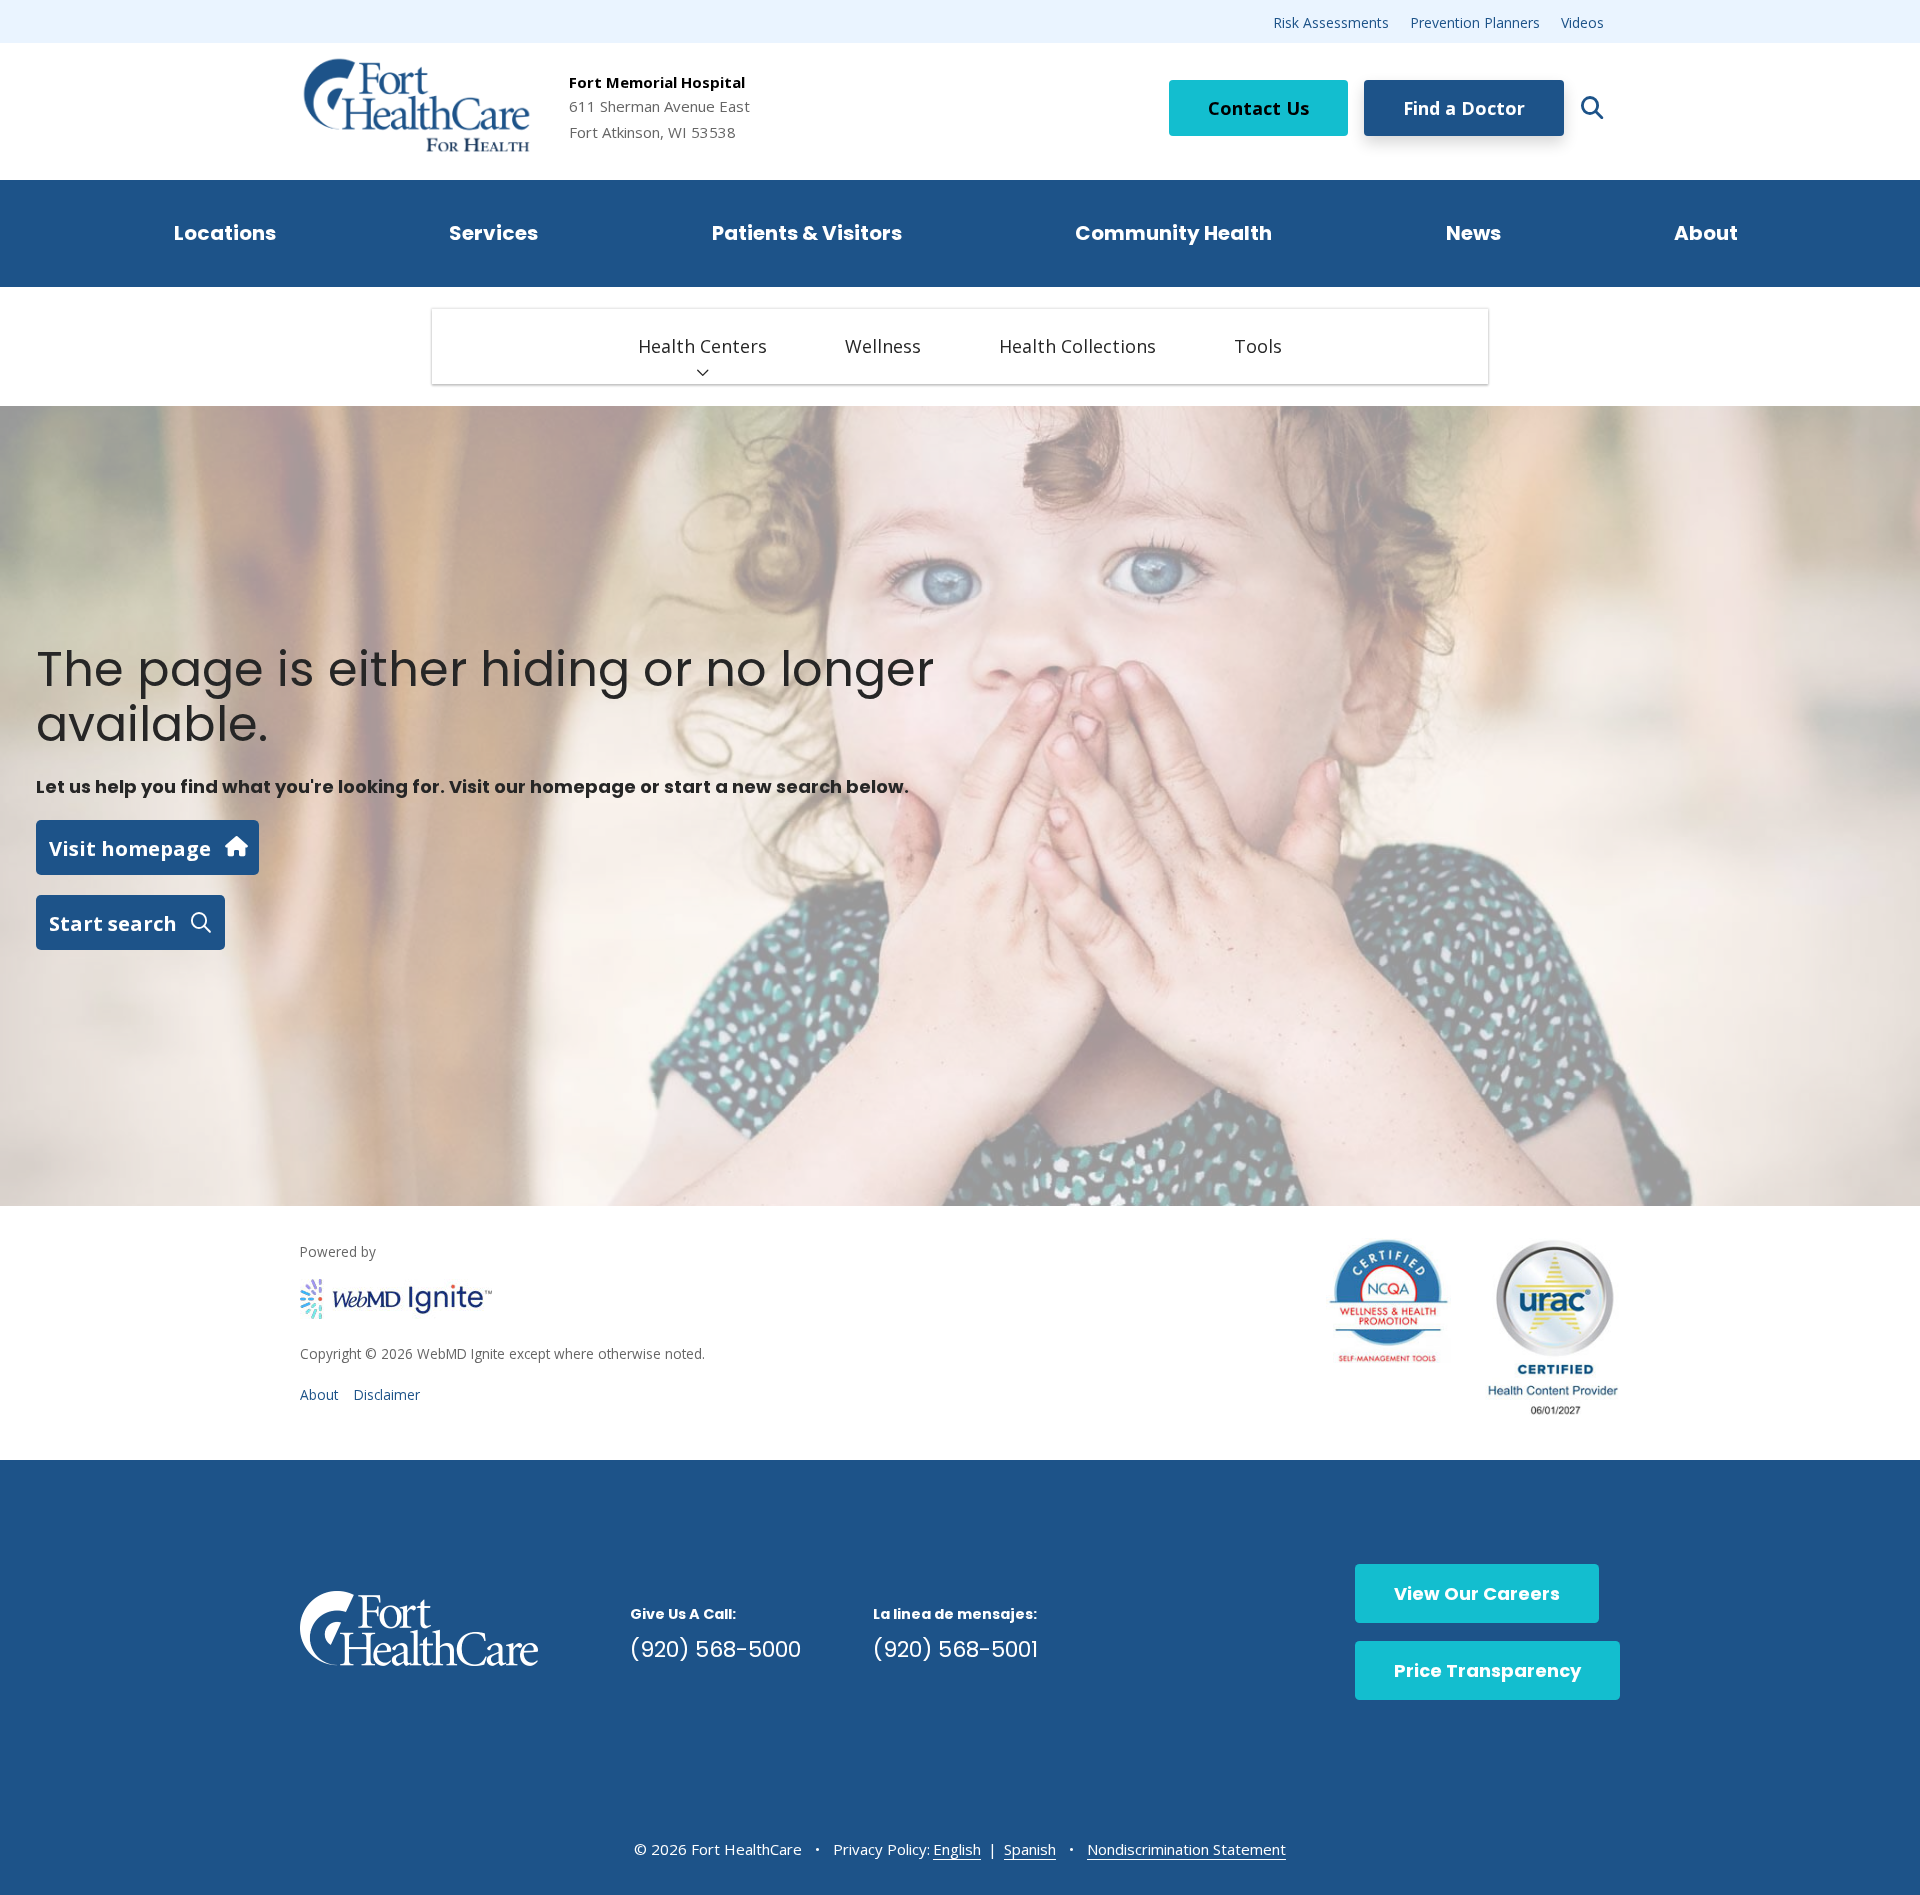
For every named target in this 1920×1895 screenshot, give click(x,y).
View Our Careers (1477, 1593)
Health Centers (702, 346)
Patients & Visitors (807, 233)
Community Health (1173, 233)
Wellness (883, 346)
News (1473, 233)
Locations (225, 233)
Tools (1258, 346)
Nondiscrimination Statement (1186, 1849)
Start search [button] (113, 923)
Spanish (1030, 1849)
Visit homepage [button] (130, 848)
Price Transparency (1487, 1670)
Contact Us (1258, 108)
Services (493, 233)
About (1706, 233)
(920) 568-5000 (715, 1649)
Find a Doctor (1464, 108)
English (957, 1849)
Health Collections (1077, 346)
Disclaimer (387, 1394)
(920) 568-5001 (955, 1649)
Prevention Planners (1475, 22)
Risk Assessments (1331, 22)
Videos (1582, 22)
